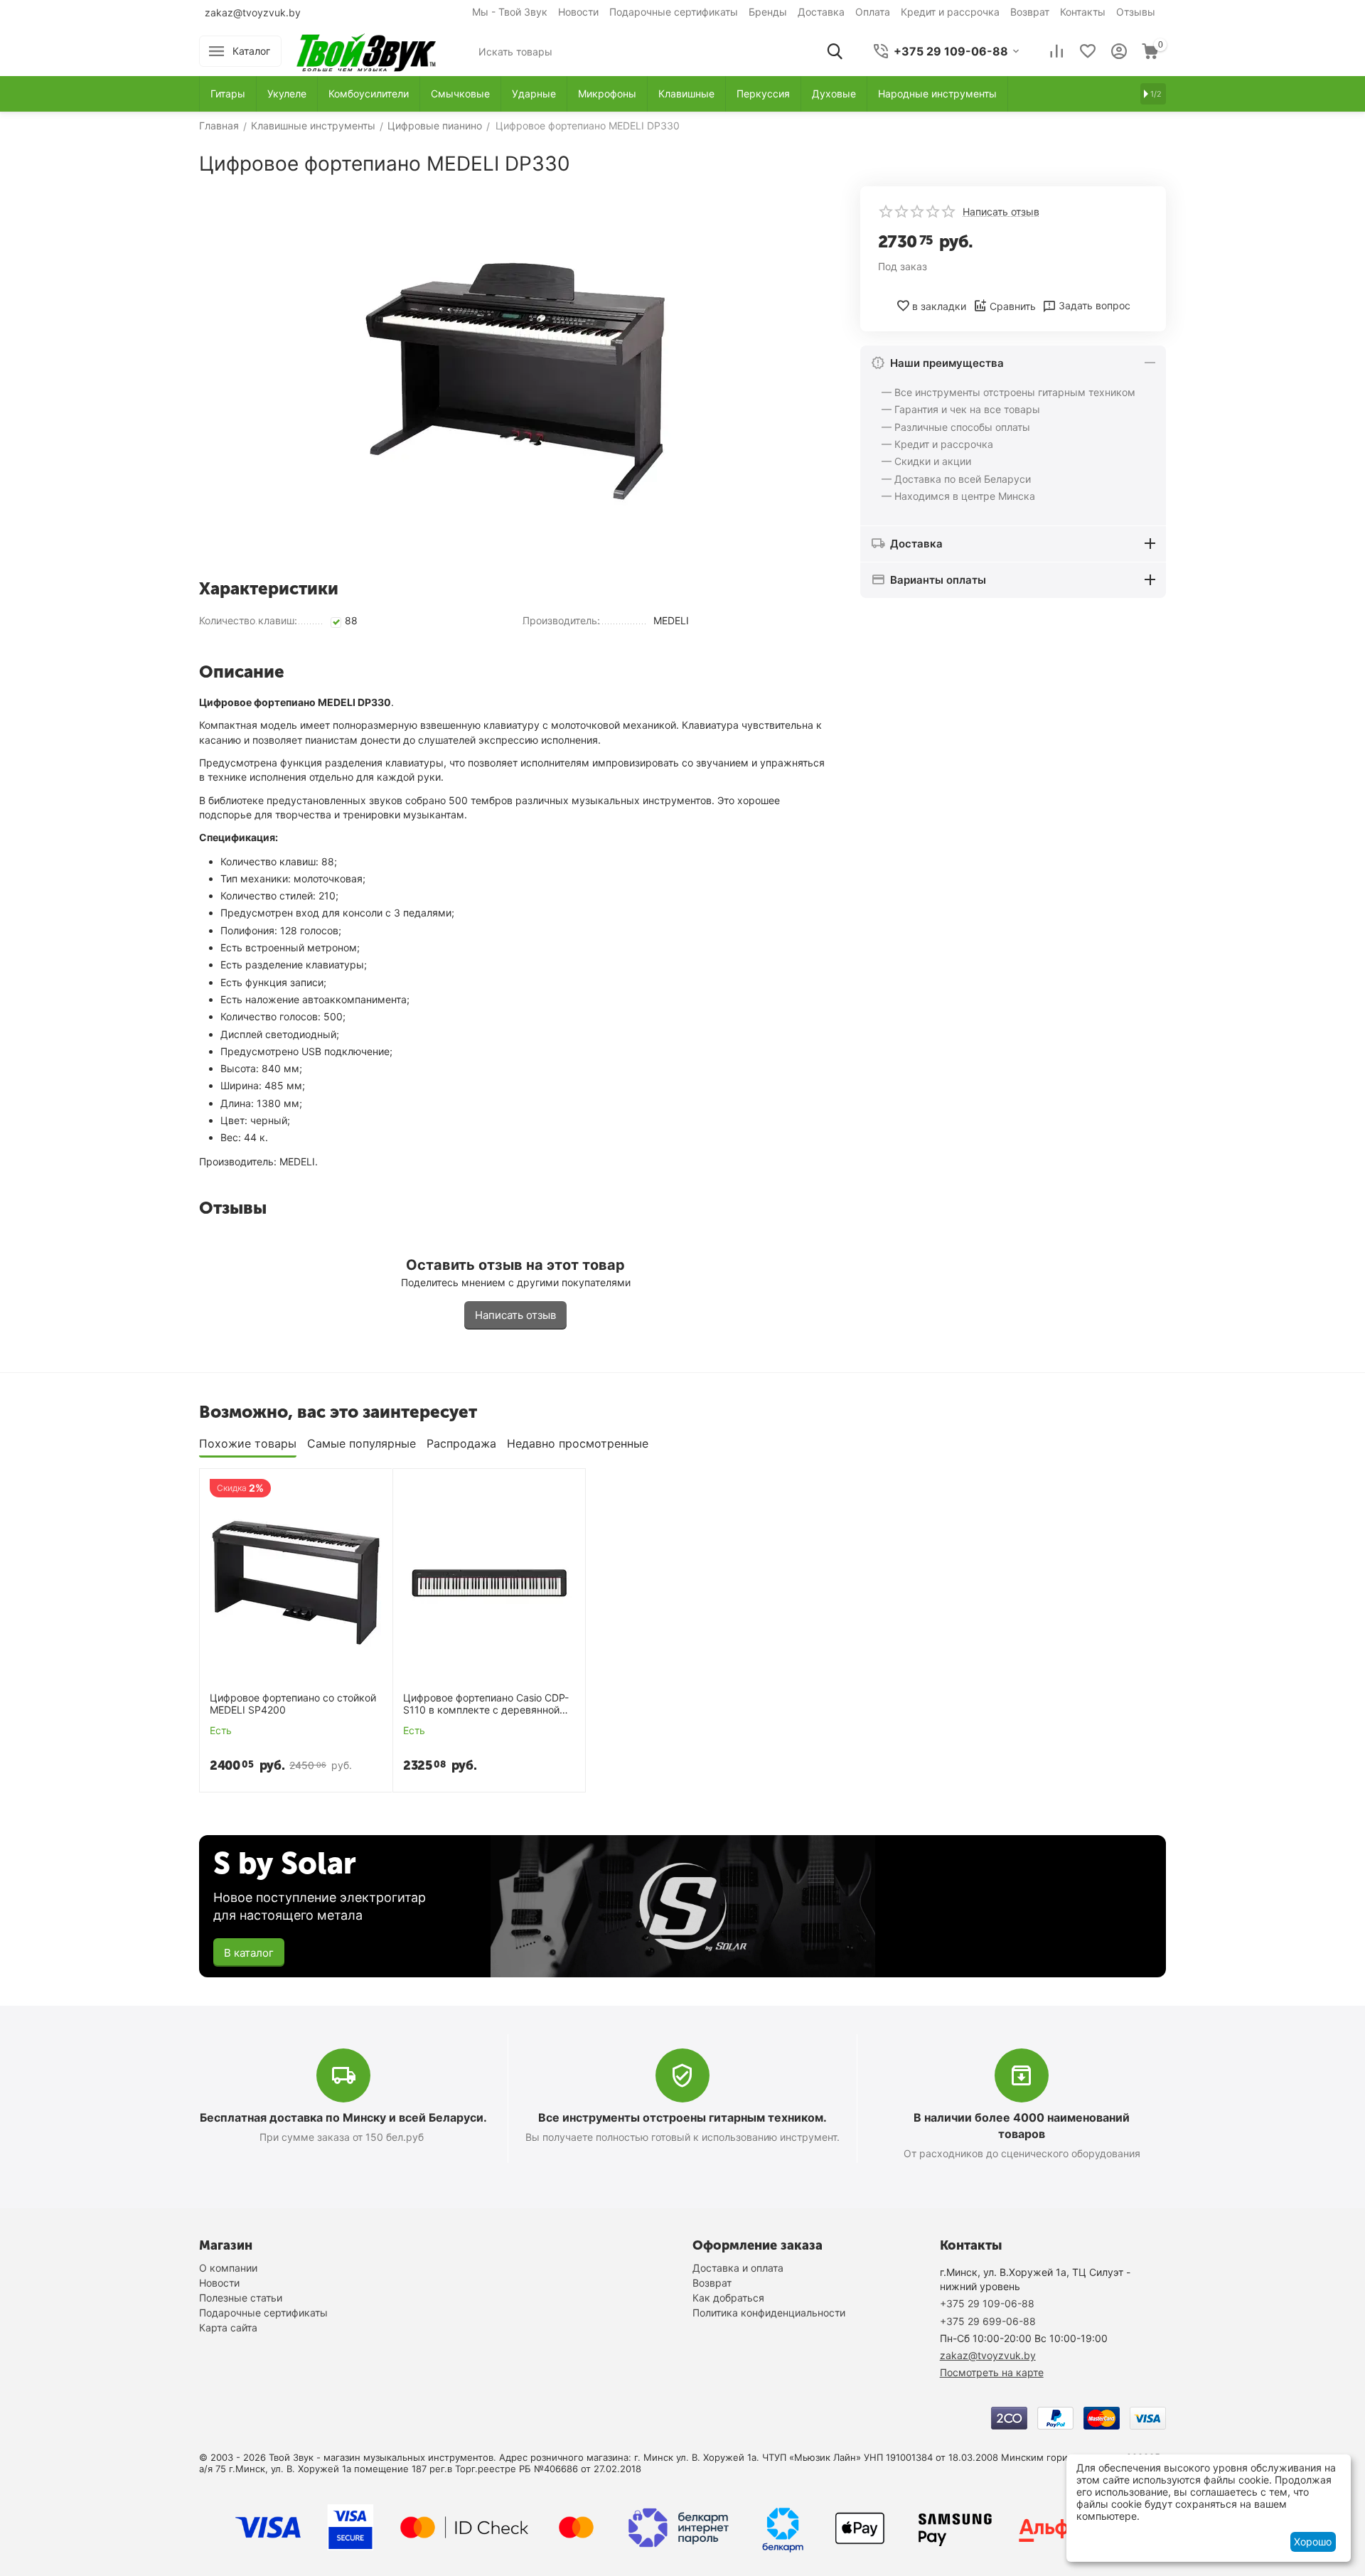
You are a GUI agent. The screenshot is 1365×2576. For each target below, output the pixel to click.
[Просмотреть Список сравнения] (1056, 51)
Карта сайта (228, 2328)
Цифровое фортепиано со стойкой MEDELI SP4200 (293, 1704)
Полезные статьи (241, 2298)
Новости (578, 12)
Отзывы (1136, 12)
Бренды (768, 12)
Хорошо (1313, 2542)
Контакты (1083, 12)
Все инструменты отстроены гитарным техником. (682, 2117)
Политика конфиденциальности (769, 2313)
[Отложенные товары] (1088, 51)
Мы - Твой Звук (510, 12)
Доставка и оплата (738, 2268)
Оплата (873, 12)
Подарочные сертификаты (674, 12)
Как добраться (728, 2298)
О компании (228, 2268)
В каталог (249, 1953)
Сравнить (1013, 306)
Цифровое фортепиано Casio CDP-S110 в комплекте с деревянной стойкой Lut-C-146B (486, 1704)
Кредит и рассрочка (950, 12)
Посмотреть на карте (992, 2372)
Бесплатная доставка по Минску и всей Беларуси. (343, 2117)
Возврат (1030, 12)
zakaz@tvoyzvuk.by (253, 12)
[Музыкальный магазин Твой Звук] (366, 50)
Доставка (821, 12)
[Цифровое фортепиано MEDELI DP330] (515, 377)
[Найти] (835, 51)
